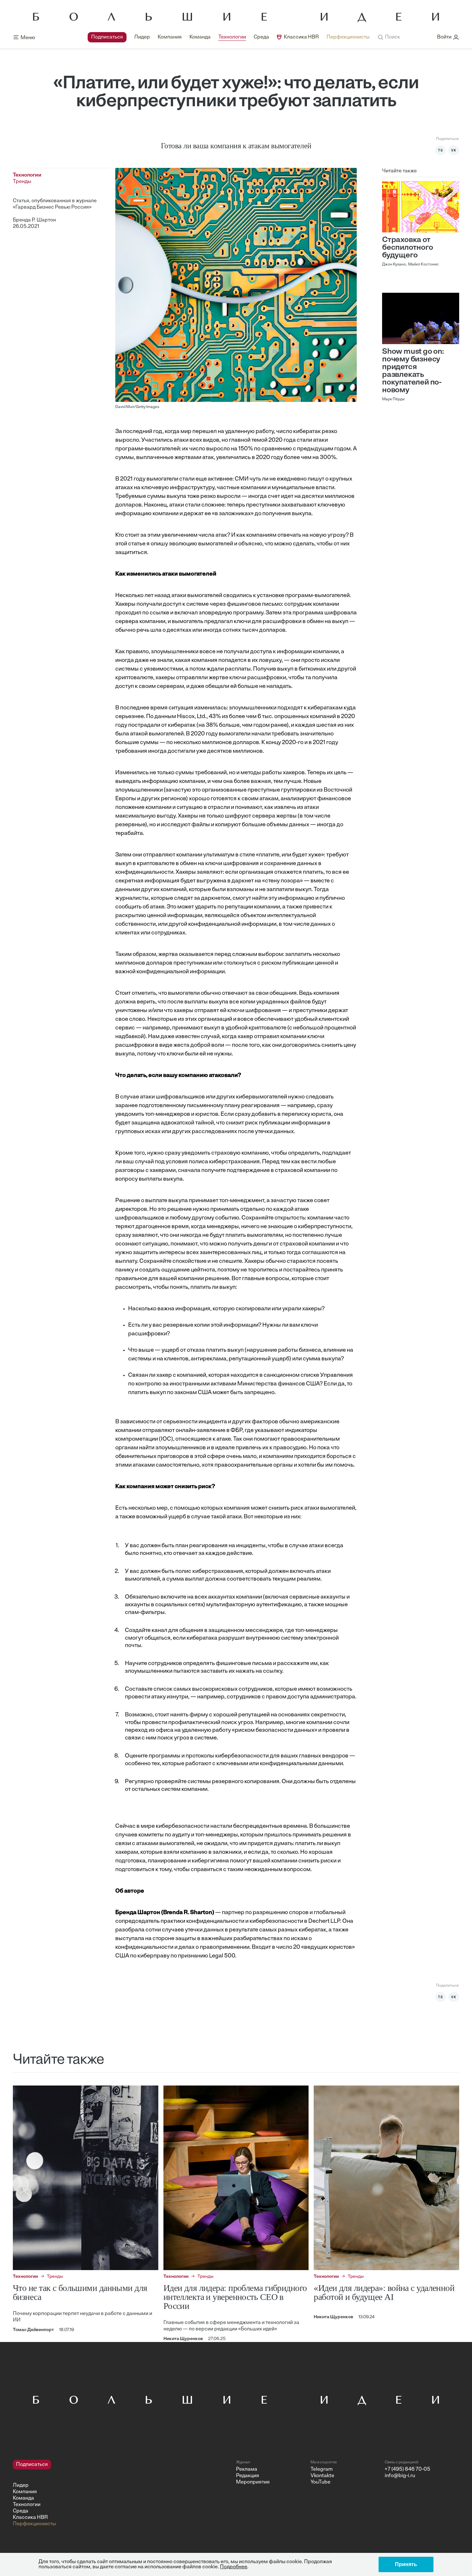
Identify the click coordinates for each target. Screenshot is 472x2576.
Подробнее (234, 2567)
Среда (261, 37)
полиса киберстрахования (224, 1162)
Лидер (142, 37)
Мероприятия (253, 2482)
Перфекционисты (348, 37)
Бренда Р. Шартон (34, 220)
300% (328, 458)
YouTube (320, 2482)
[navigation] (229, 37)
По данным (161, 717)
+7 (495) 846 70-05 (407, 2469)
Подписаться (107, 37)
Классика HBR (301, 37)
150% (246, 449)
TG (441, 150)
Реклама (247, 2469)
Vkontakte (322, 2476)
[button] (389, 37)
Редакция (248, 2476)
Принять (406, 2564)
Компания (170, 37)
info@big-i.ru (400, 2476)
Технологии (232, 37)
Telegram (322, 2469)
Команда (200, 37)
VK (454, 150)
